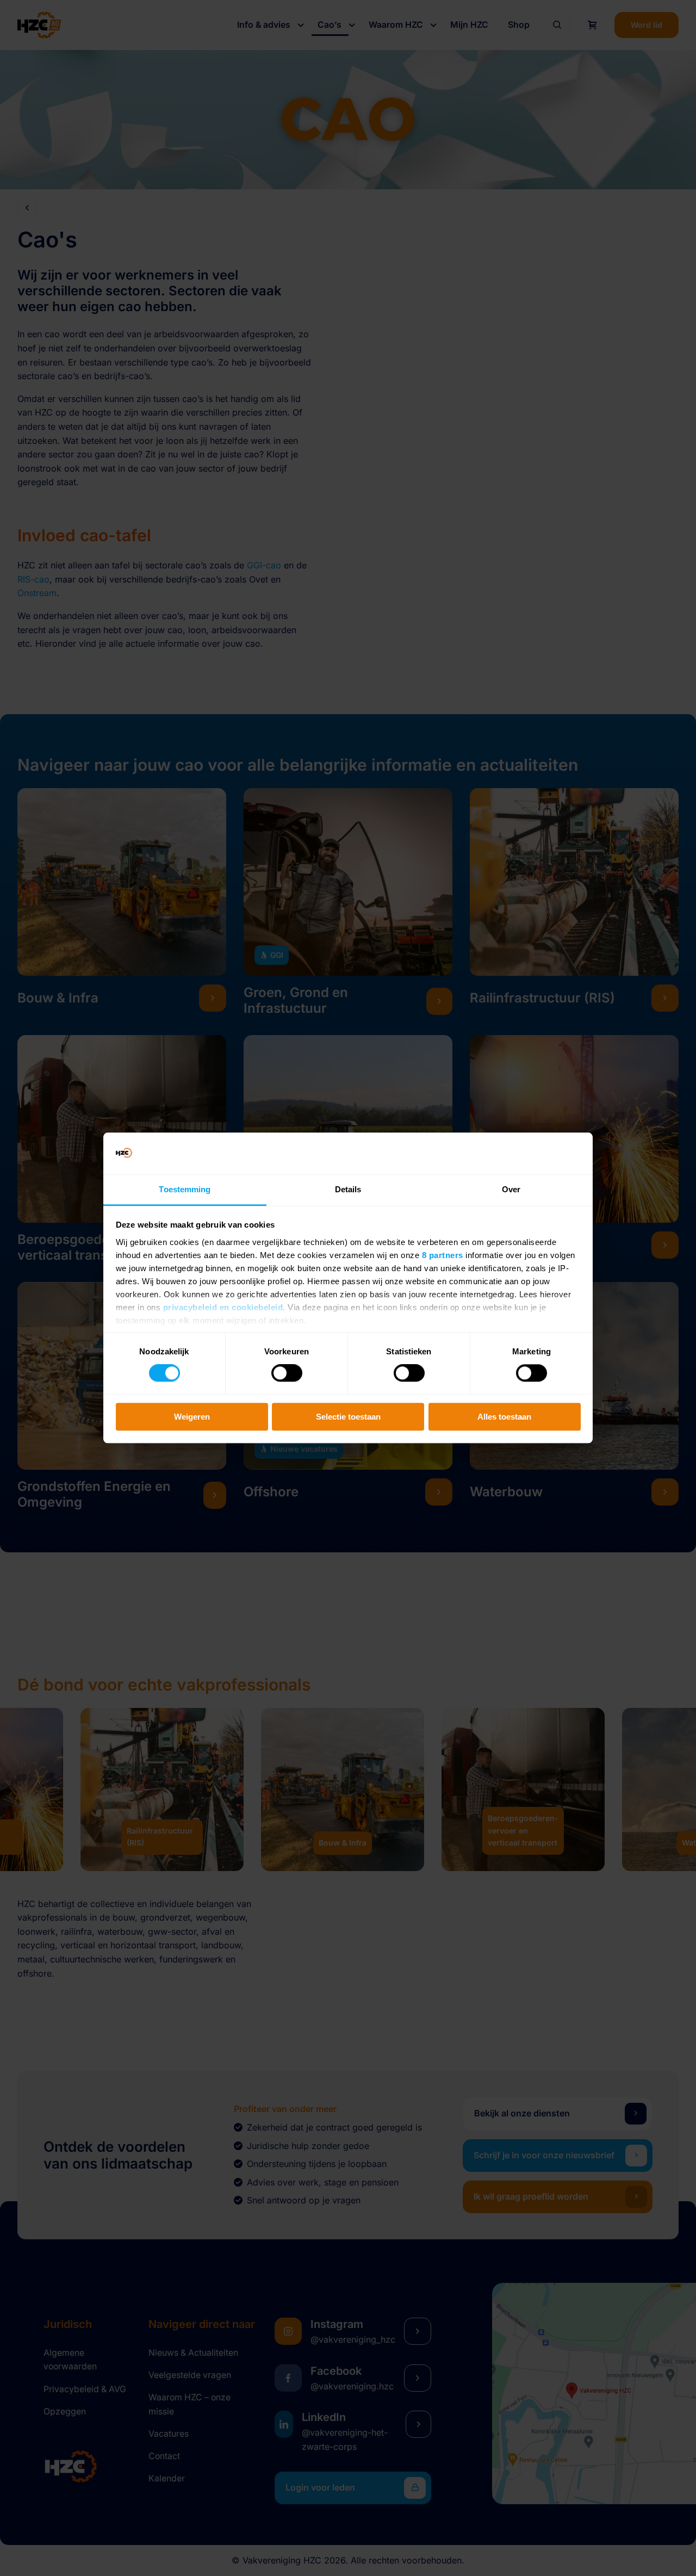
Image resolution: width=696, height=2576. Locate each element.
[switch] (287, 1373)
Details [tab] (348, 1189)
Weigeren (192, 1417)
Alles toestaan (504, 1417)
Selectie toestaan (348, 1417)
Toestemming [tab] (185, 1189)
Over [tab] (511, 1189)
